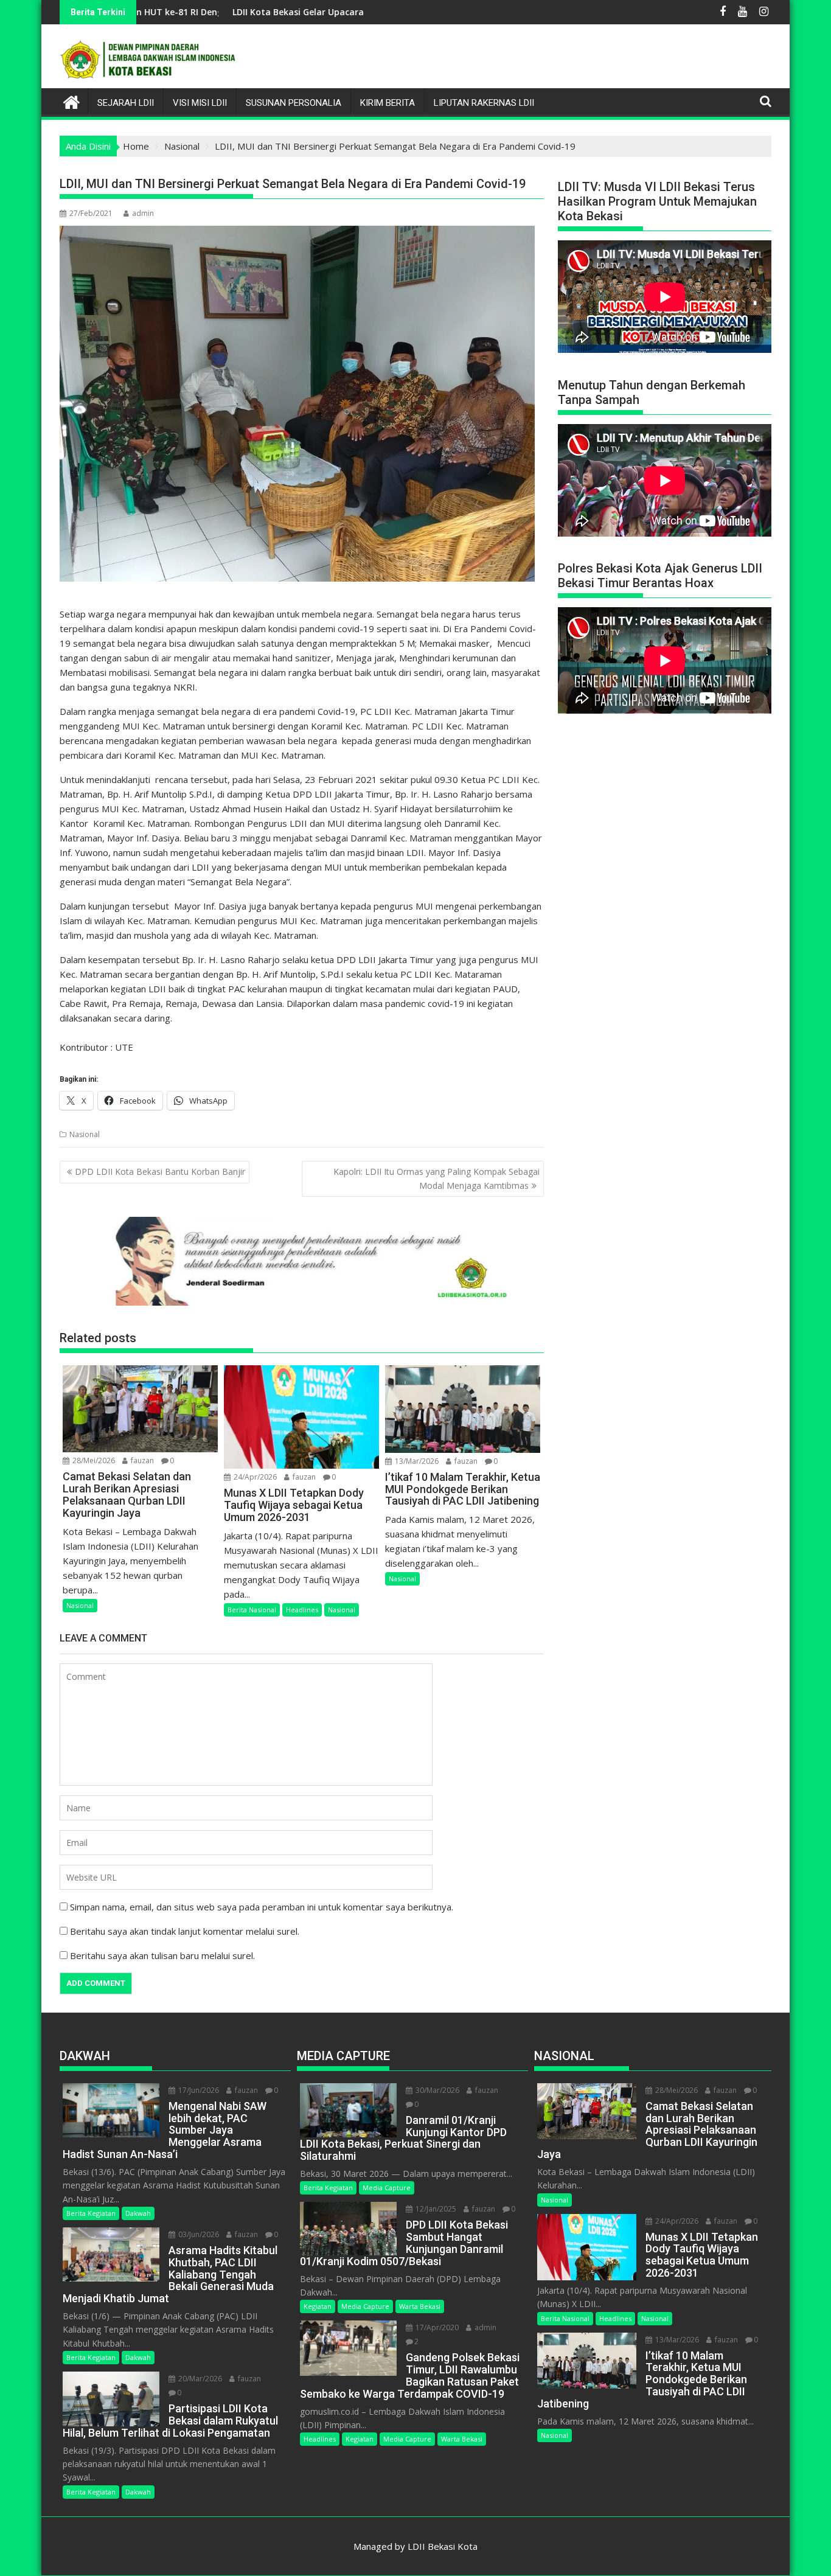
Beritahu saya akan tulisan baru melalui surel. (162, 1955)
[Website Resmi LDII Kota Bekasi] (71, 101)
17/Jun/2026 (198, 2090)
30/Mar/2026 (436, 2090)
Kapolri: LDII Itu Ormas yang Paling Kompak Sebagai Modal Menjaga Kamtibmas (436, 1178)
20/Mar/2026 (199, 2379)
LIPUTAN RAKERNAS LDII (484, 103)
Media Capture (387, 2188)
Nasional (85, 1134)
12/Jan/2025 (435, 2209)
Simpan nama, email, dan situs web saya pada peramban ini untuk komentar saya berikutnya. (262, 1907)
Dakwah (138, 2213)
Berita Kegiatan (91, 2213)
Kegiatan (318, 2306)
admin (143, 213)
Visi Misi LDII (200, 103)
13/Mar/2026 (416, 1461)
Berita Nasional (252, 1610)
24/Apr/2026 (254, 1477)
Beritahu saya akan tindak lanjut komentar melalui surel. (185, 1931)
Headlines (302, 1610)
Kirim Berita (388, 103)
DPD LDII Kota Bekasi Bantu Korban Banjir (160, 1171)
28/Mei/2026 (93, 1460)
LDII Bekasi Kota (443, 2546)
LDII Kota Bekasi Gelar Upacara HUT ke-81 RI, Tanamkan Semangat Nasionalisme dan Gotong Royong (342, 12)
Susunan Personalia (294, 103)
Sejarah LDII (126, 103)
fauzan (141, 1460)
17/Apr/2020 (436, 2327)
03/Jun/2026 (198, 2234)
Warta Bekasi (420, 2306)
